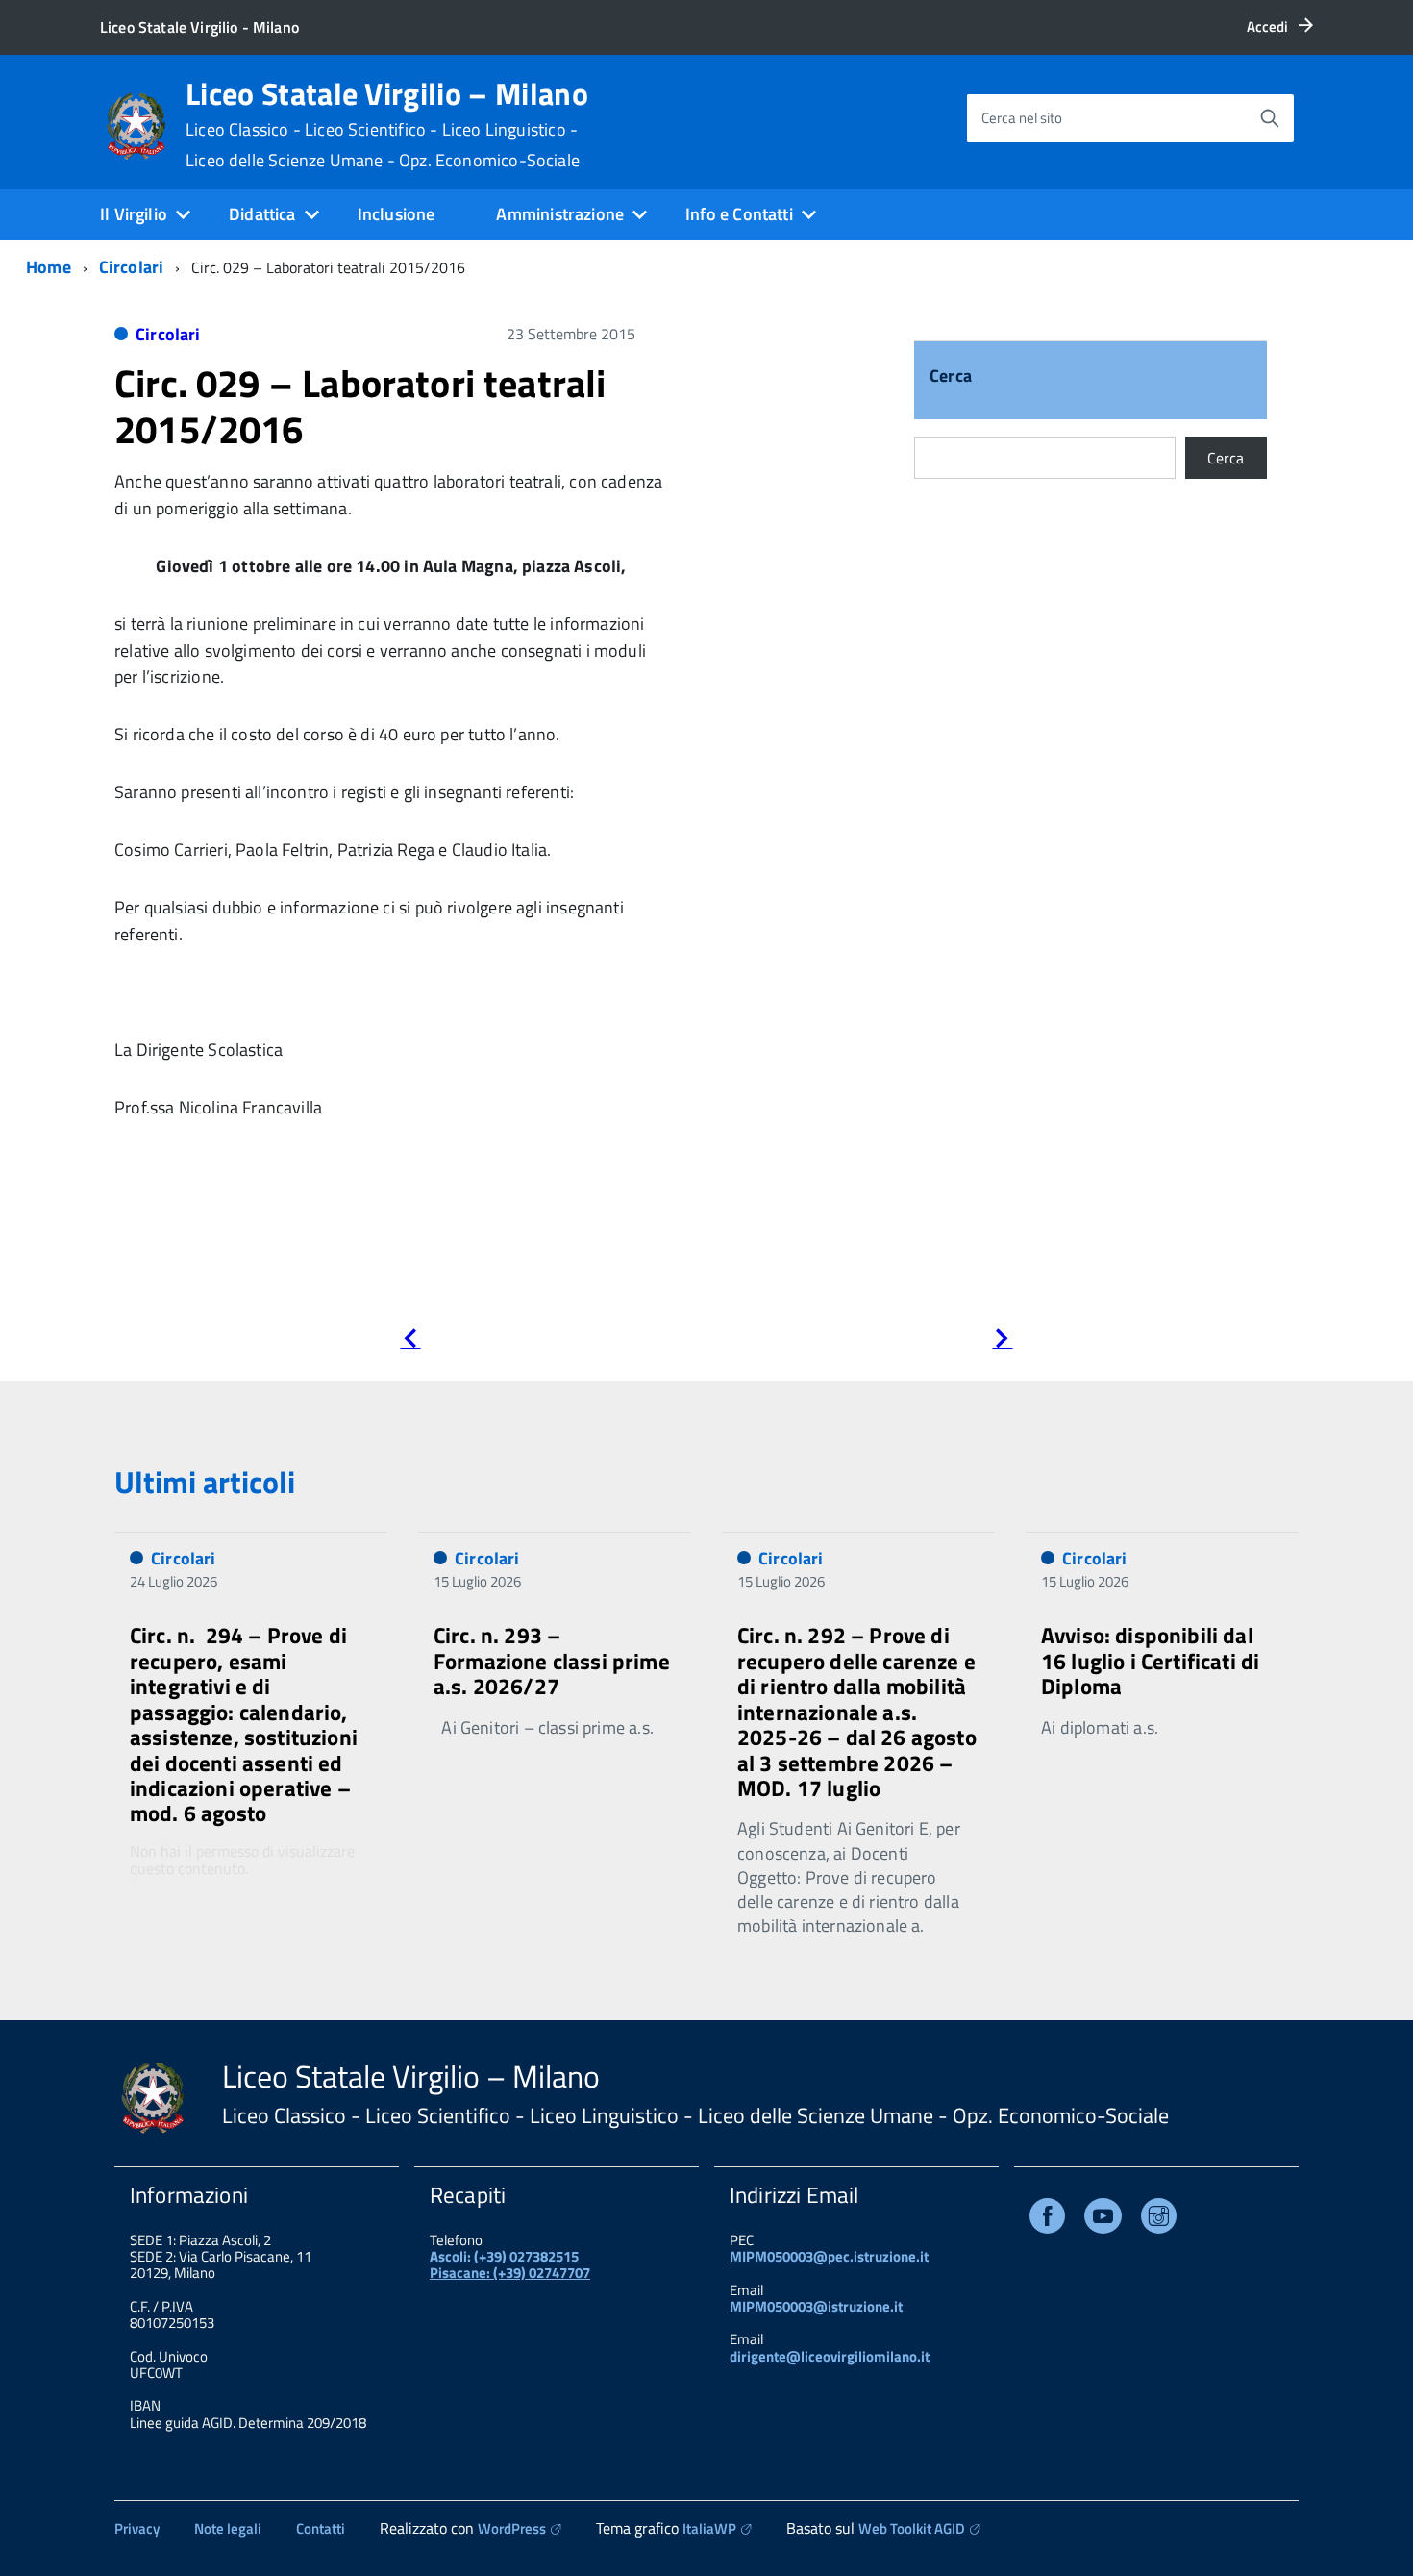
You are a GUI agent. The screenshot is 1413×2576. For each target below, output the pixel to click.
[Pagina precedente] (410, 1342)
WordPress (512, 2528)
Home (49, 267)
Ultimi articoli (205, 1482)
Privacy (137, 2528)
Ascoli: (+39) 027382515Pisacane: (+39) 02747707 (510, 2264)
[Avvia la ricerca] (1270, 118)
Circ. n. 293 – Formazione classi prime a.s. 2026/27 (552, 1661)
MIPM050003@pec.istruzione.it (829, 2256)
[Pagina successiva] (1002, 1342)
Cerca (951, 377)
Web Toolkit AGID (912, 2528)
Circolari (132, 267)
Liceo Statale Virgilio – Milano (387, 124)
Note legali (228, 2528)
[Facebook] (1047, 2220)
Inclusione (397, 214)
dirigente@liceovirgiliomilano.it (830, 2356)
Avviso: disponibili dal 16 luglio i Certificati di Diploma (1150, 1661)
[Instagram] (1159, 2220)
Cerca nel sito (1022, 118)
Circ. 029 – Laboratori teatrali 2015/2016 (360, 406)
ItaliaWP (709, 2528)
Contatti (321, 2528)
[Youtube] (1103, 2220)
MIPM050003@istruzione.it (816, 2306)
